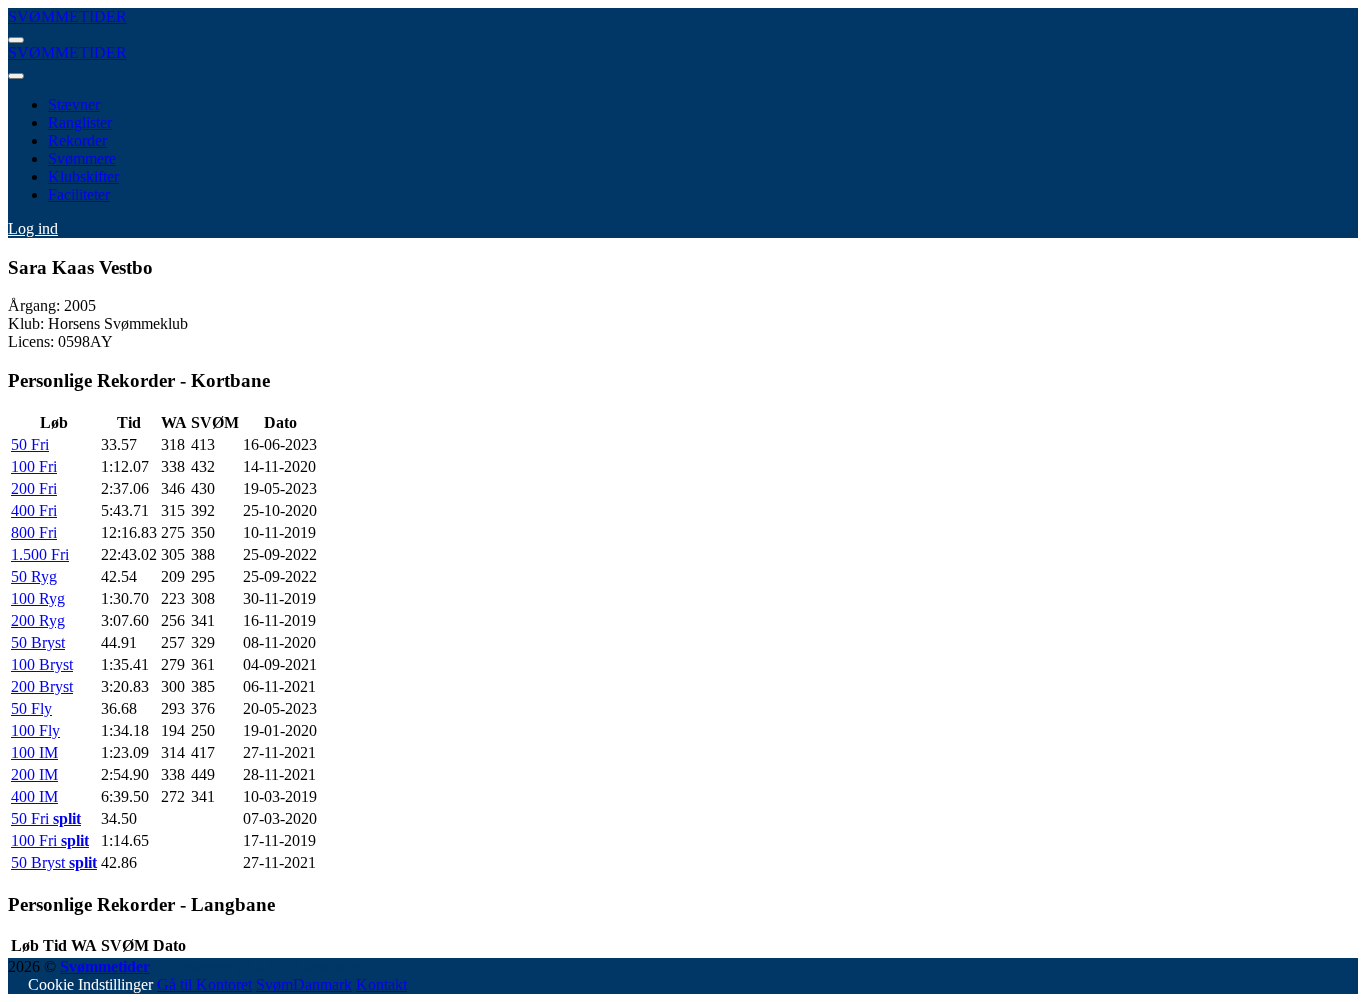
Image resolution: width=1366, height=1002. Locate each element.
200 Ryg (38, 620)
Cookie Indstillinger (90, 984)
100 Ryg (38, 598)
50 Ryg (34, 576)
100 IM (34, 752)
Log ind (33, 228)
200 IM (34, 774)
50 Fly (31, 708)
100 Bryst (42, 664)
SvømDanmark (304, 984)
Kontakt (381, 984)
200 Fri (34, 488)
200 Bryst (42, 686)
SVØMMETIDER (67, 16)
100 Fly (35, 730)
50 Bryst (38, 642)
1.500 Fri (40, 554)
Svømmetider (105, 966)
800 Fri (34, 532)
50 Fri (30, 444)
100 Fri (34, 466)
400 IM (34, 796)
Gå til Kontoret (204, 984)
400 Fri (34, 510)
